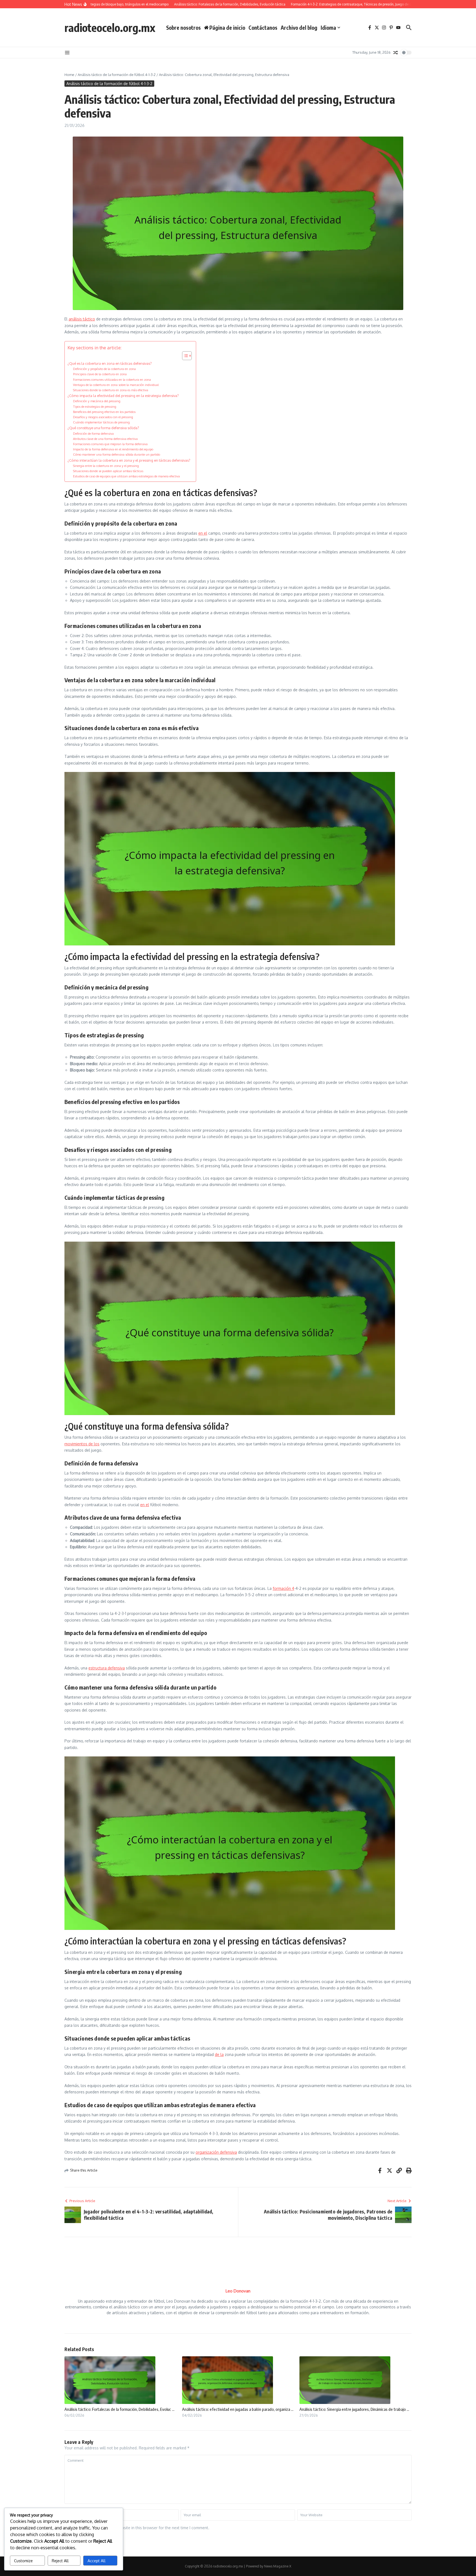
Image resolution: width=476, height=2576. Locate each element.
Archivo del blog (299, 28)
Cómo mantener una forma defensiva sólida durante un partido (117, 454)
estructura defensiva (107, 1668)
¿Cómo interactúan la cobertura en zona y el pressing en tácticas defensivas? (129, 460)
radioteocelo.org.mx (110, 28)
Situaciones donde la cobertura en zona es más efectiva (111, 390)
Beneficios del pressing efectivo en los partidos (104, 412)
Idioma (328, 28)
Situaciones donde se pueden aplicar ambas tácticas (108, 471)
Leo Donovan (238, 2291)
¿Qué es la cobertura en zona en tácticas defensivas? (110, 363)
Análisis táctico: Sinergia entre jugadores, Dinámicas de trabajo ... (354, 2409)
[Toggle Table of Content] (184, 356)
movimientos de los (82, 1444)
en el (203, 533)
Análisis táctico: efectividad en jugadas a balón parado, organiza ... (238, 2409)
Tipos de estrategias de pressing (95, 406)
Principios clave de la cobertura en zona (100, 374)
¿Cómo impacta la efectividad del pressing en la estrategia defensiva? (123, 396)
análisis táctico (82, 319)
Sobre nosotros (183, 28)
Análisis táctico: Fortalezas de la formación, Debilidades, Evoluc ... (119, 2409)
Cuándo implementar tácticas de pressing (101, 422)
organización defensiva (216, 2152)
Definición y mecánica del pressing (97, 401)
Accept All (97, 2561)
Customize (23, 2561)
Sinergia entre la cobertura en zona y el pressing (106, 466)
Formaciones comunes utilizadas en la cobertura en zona (112, 380)
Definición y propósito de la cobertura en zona (104, 369)
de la (219, 2054)
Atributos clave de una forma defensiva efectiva (105, 439)
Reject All (60, 2561)
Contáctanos (263, 28)
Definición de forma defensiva (93, 433)
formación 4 (283, 1588)
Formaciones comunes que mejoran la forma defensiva (110, 444)
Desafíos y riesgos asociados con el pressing (103, 417)
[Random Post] (396, 53)
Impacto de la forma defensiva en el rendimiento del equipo (113, 449)
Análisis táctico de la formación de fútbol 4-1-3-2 (117, 75)
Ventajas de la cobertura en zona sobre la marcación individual (116, 385)
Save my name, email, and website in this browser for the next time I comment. (139, 2528)
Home (69, 75)
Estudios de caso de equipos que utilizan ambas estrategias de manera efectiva (126, 476)
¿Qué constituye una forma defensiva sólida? (103, 428)
